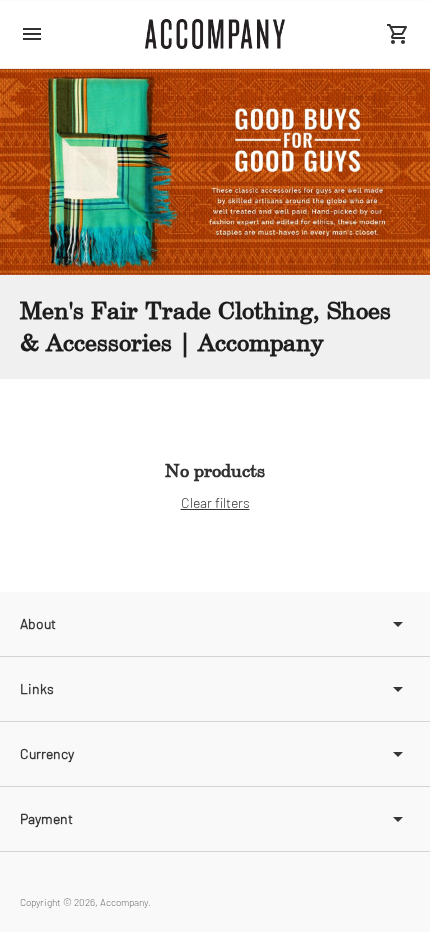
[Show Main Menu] (32, 34)
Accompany (124, 902)
